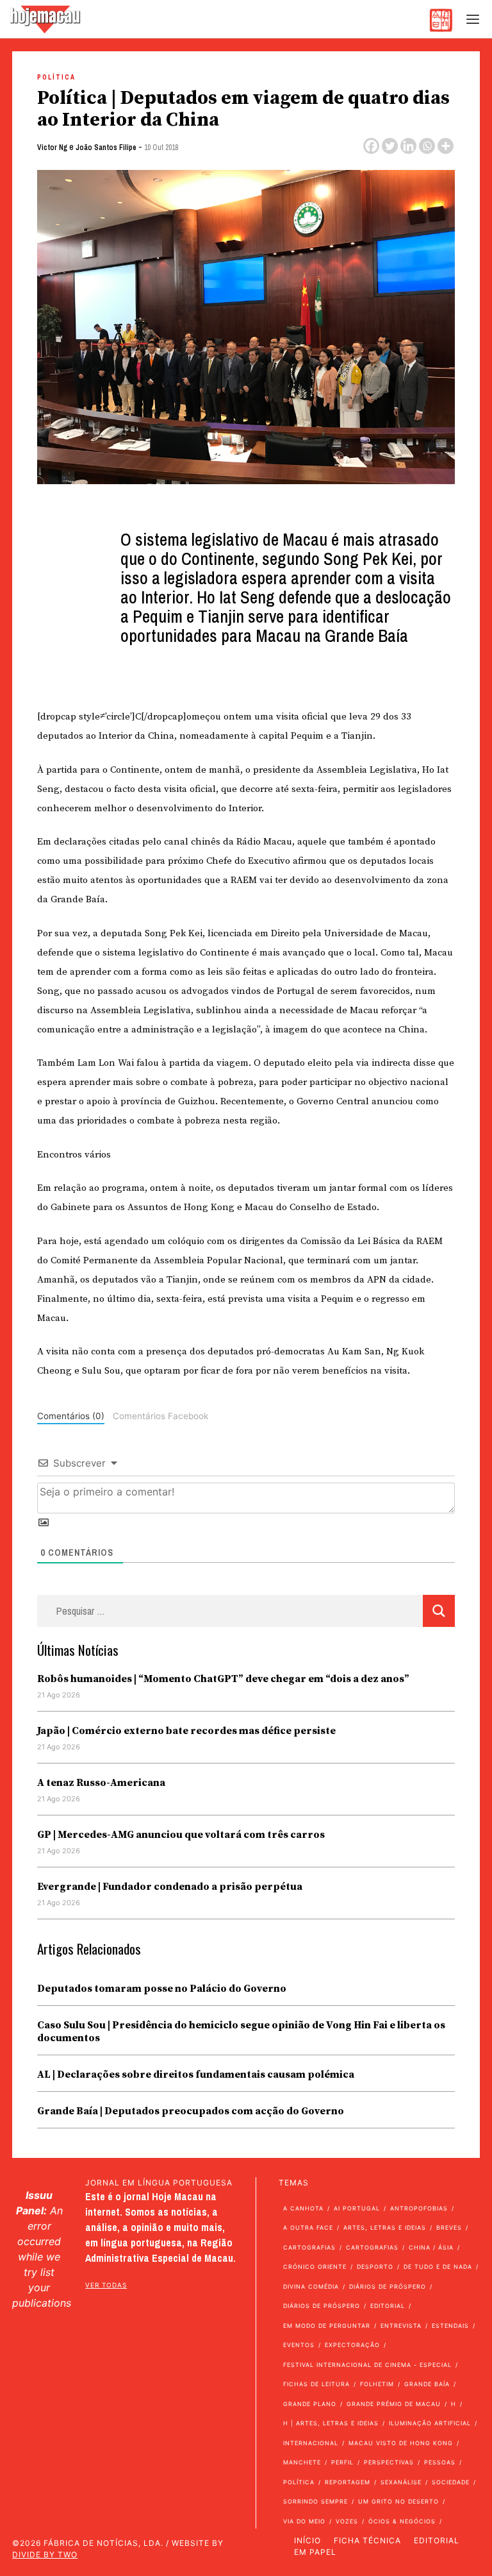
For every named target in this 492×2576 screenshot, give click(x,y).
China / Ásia (431, 2247)
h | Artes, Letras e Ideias (331, 2423)
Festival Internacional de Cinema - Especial (367, 2365)
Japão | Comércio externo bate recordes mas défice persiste (186, 1731)
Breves (449, 2227)
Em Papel (315, 2552)
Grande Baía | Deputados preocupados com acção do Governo (191, 2111)
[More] (446, 146)
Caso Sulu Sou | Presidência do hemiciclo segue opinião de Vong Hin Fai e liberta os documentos (241, 2032)
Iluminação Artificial (430, 2423)
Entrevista (401, 2326)
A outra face (308, 2227)
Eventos (299, 2345)
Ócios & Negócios (402, 2521)
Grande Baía (427, 2384)
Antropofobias (419, 2208)
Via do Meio (304, 2521)
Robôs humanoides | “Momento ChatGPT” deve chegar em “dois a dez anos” (223, 1679)
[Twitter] (390, 146)
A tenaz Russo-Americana (101, 1783)
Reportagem (348, 2482)
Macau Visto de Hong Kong (401, 2443)
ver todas (106, 2285)
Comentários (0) (71, 1416)
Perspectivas (389, 2462)
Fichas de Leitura (316, 2384)
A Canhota (303, 2208)
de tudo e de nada (438, 2267)
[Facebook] (371, 146)
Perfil (342, 2462)
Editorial (388, 2306)
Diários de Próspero (388, 2286)
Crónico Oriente (315, 2267)
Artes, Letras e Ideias (385, 2227)
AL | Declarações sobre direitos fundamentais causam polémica (196, 2075)
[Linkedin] (408, 146)
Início (307, 2540)
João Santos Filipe (106, 147)
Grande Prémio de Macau (394, 2404)
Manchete (302, 2462)
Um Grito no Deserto (398, 2501)
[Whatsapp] (427, 146)
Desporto (375, 2267)
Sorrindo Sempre (316, 2501)
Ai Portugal (357, 2208)
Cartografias (309, 2247)
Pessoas (440, 2462)
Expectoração (352, 2345)
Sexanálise (401, 2482)
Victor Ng (52, 147)
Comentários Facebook (160, 1416)
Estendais (450, 2326)
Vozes (347, 2521)
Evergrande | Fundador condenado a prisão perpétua (170, 1887)
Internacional (311, 2443)
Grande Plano (310, 2404)
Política (56, 77)
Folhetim (377, 2384)
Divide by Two (45, 2555)
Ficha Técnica (367, 2540)
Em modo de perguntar (327, 2326)
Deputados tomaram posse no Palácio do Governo (162, 1989)
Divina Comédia (311, 2286)
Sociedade (451, 2482)
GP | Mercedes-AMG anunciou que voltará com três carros (181, 1835)
